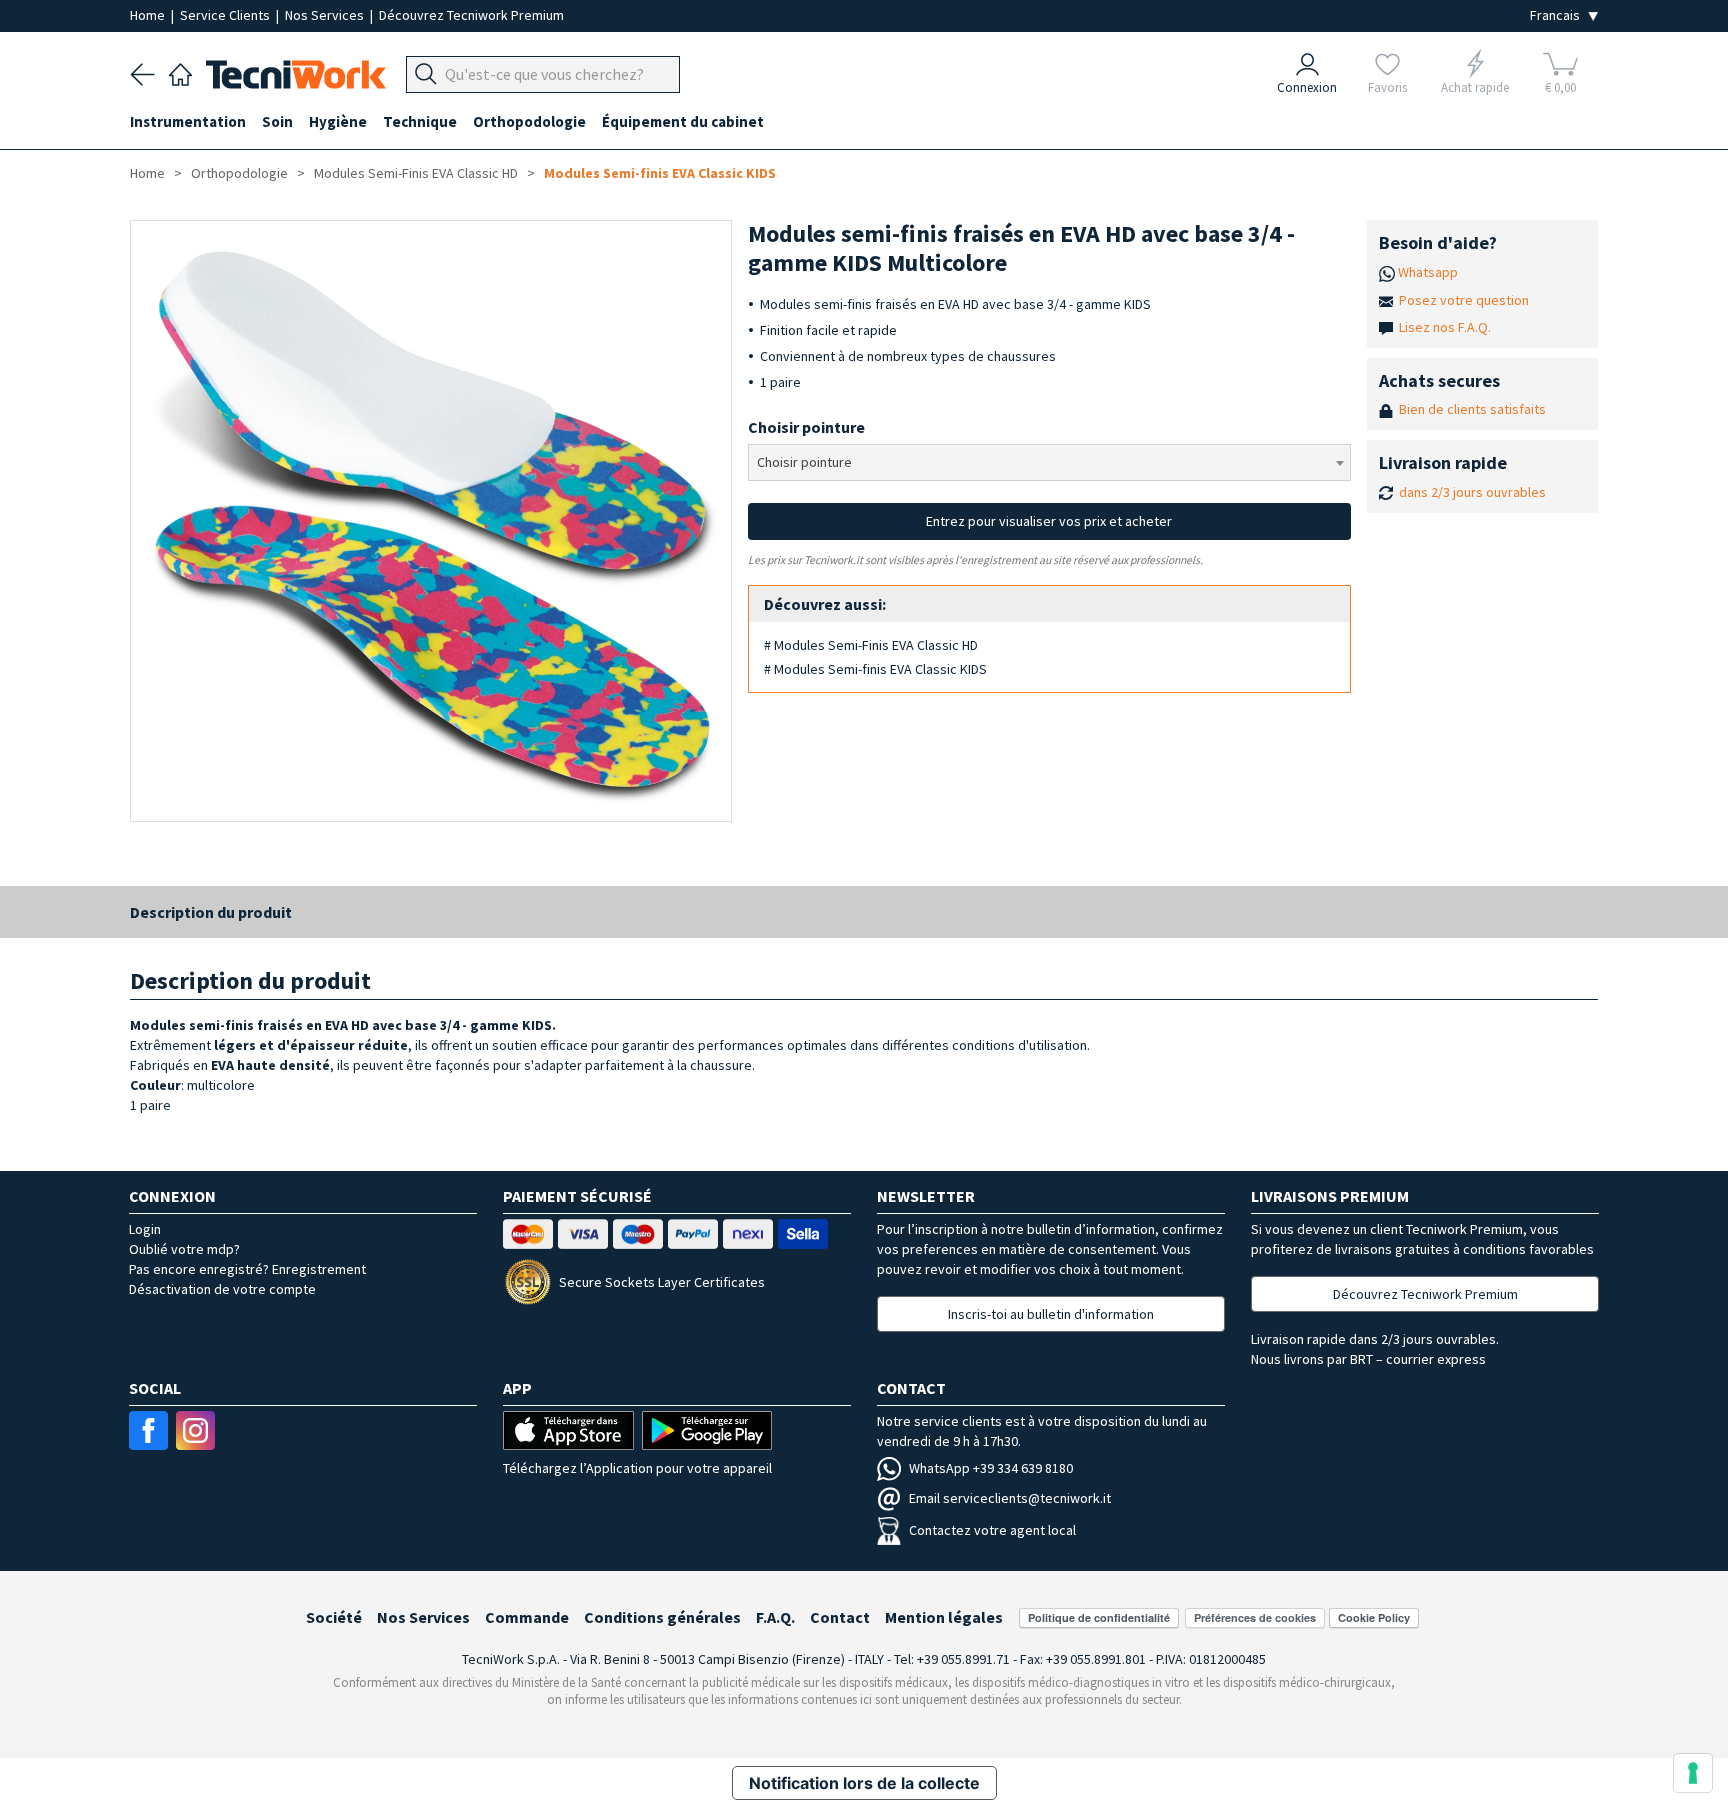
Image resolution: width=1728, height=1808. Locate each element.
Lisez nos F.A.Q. (1445, 327)
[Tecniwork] (180, 72)
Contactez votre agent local (992, 1530)
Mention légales (944, 1617)
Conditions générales (662, 1617)
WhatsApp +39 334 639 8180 (991, 1468)
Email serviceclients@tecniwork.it (1010, 1498)
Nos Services (326, 15)
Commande (527, 1617)
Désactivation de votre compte (222, 1289)
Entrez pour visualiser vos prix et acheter (1049, 521)
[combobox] (1049, 462)
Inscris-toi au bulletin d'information (1051, 1314)
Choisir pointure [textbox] (804, 462)
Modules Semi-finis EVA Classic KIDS (660, 173)
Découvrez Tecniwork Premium (471, 15)
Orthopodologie (239, 173)
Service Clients (226, 15)
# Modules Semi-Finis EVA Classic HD (871, 645)
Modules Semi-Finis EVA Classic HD (416, 173)
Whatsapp (1428, 272)
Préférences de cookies (1255, 1617)
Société (334, 1617)
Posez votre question (1464, 300)
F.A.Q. (775, 1617)
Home (149, 15)
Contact (840, 1617)
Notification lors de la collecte (864, 1783)
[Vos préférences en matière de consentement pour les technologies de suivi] (1693, 1773)
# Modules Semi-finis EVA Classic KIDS (875, 669)
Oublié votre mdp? (184, 1249)
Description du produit (211, 912)
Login (145, 1229)
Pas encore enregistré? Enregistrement (247, 1269)
